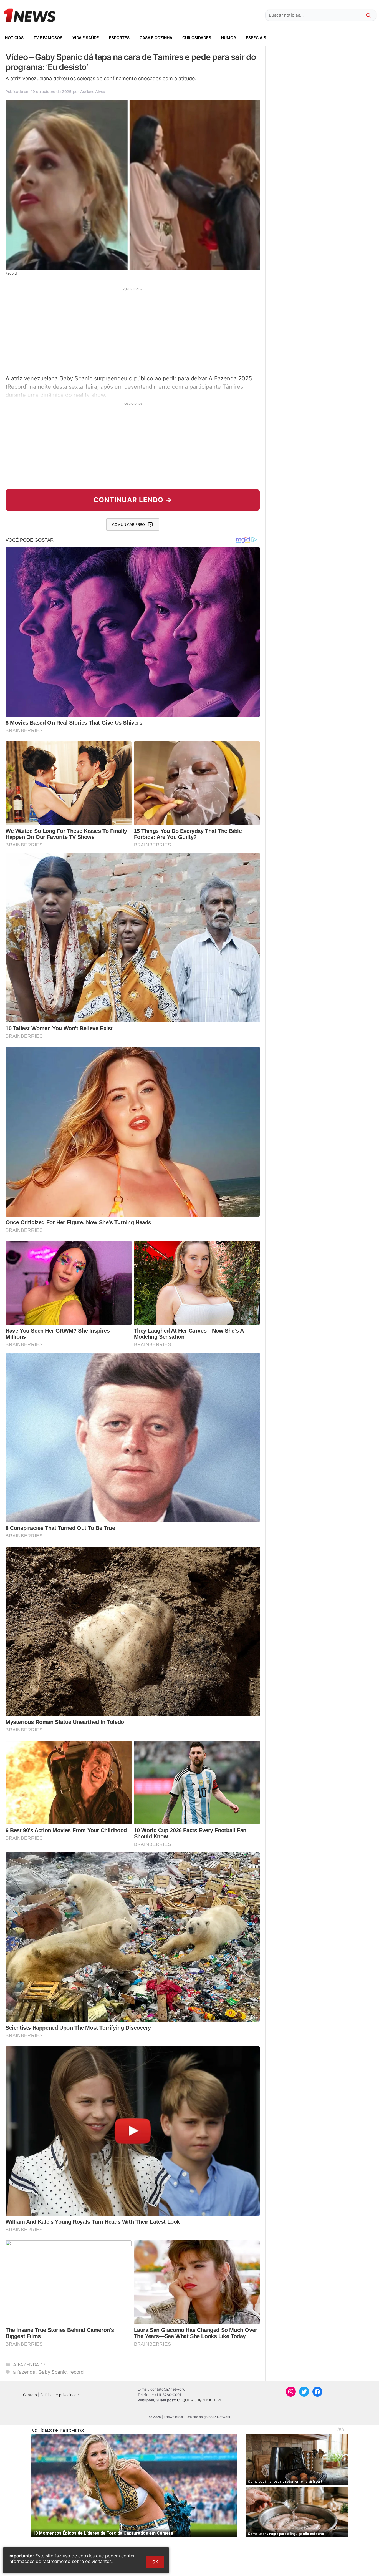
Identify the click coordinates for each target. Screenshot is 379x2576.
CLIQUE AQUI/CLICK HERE (199, 2400)
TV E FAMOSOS (48, 38)
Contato (30, 2395)
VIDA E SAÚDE (86, 38)
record (77, 2372)
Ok (155, 2562)
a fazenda (24, 2372)
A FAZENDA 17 (29, 2365)
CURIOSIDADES (197, 38)
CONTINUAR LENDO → (133, 500)
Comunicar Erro (128, 524)
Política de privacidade (60, 2395)
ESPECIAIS (256, 38)
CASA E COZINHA (156, 38)
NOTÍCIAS (14, 38)
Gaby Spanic (52, 2372)
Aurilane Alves (93, 91)
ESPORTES (119, 38)
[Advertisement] (133, 330)
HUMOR (228, 38)
